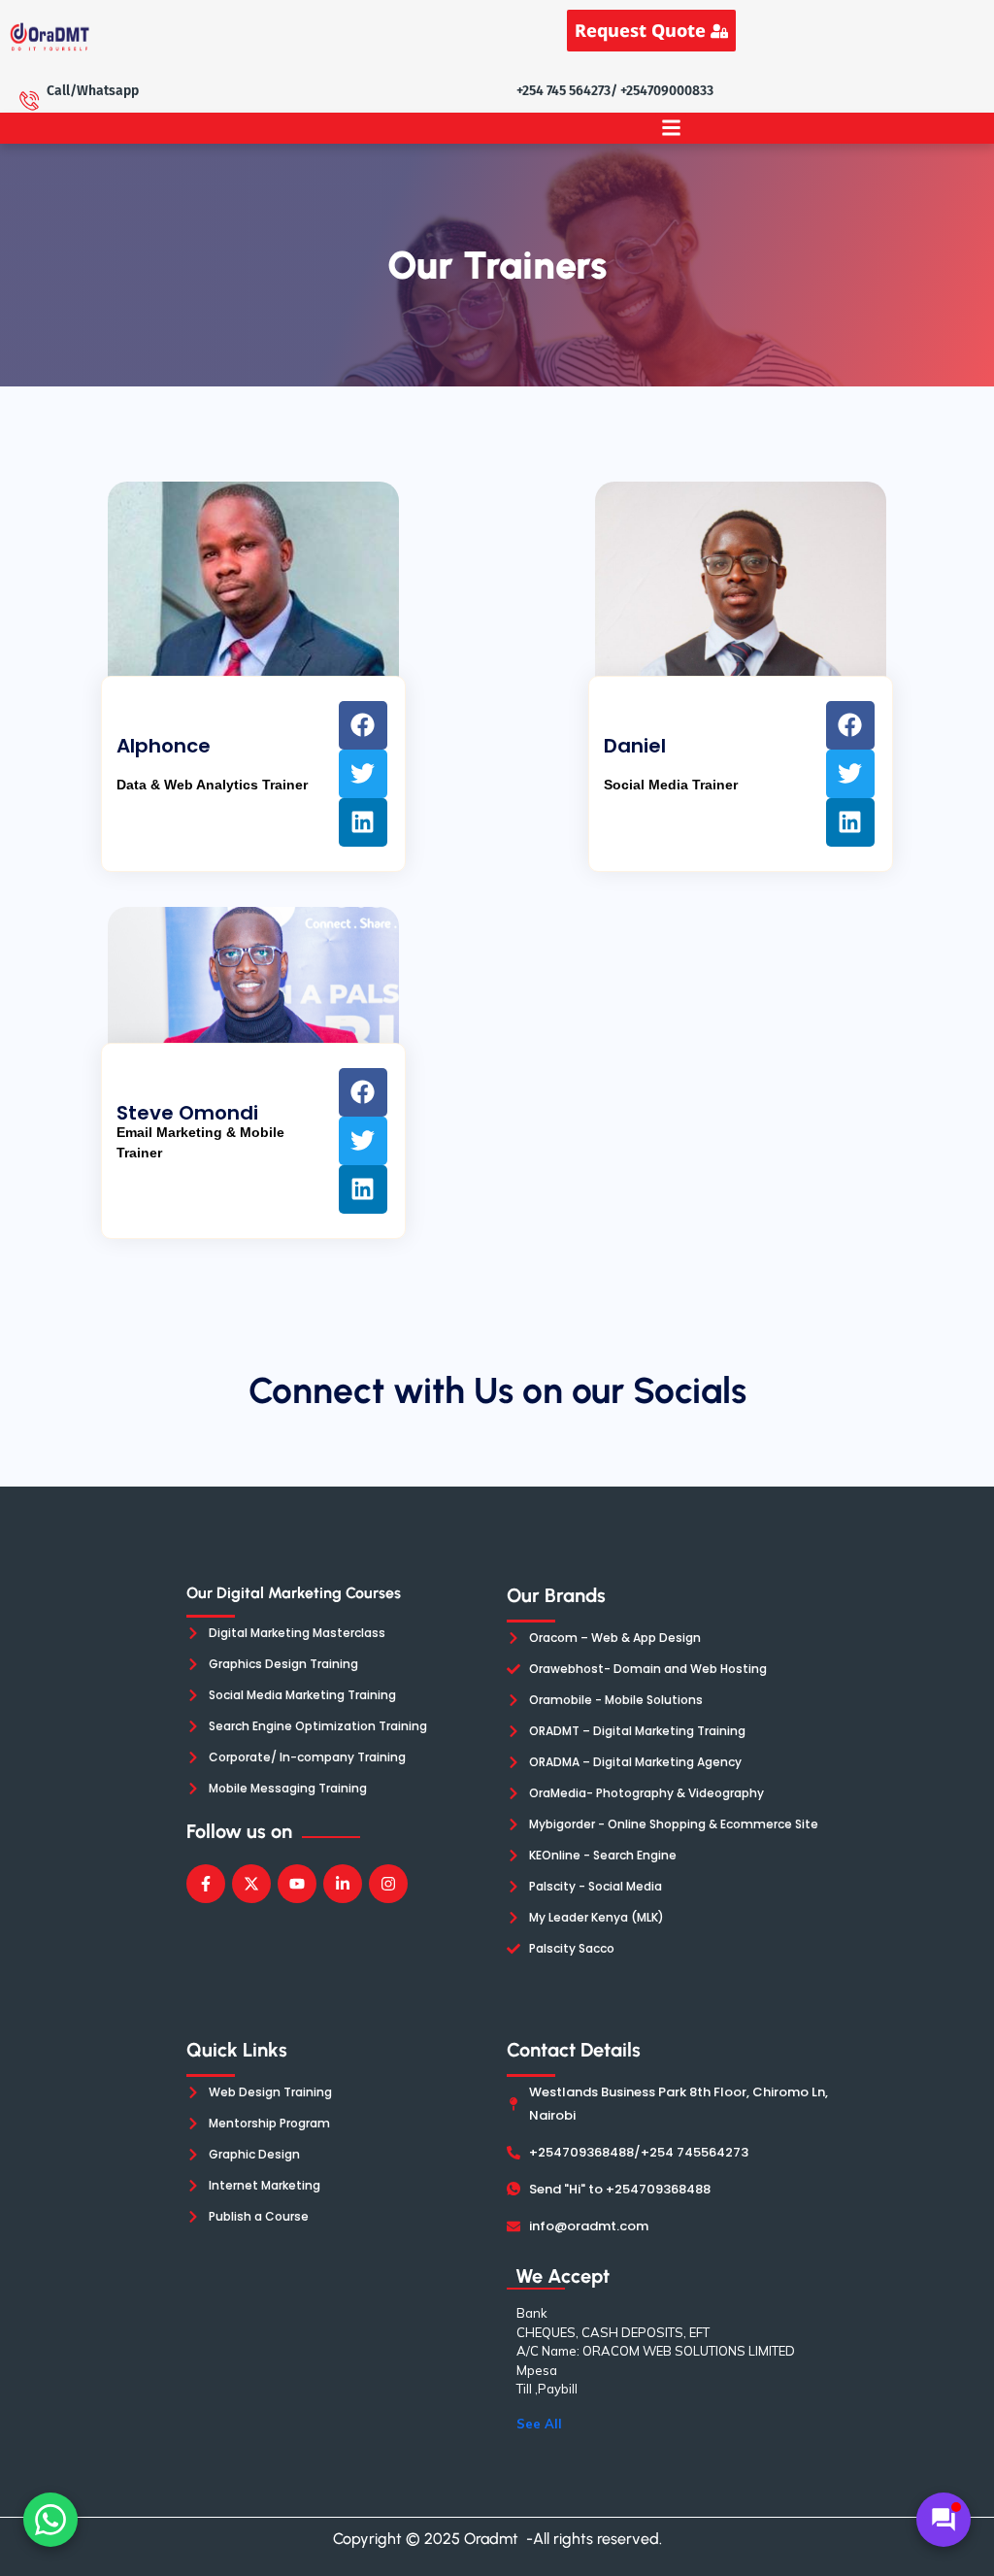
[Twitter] (363, 774)
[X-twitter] (251, 1884)
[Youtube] (297, 1884)
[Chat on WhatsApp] (50, 2520)
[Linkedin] (363, 822)
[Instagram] (388, 1884)
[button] (671, 128)
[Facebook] (363, 725)
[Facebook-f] (206, 1884)
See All (539, 2424)
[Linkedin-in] (343, 1884)
